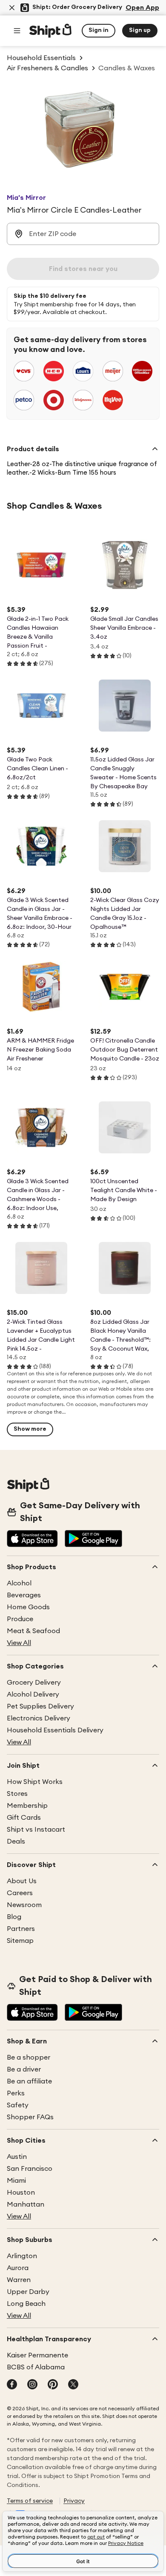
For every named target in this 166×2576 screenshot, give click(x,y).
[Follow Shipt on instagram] (32, 2385)
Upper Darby (28, 2292)
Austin (17, 2157)
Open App (142, 8)
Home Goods (28, 1607)
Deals (16, 1841)
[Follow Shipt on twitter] (73, 2385)
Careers (20, 1893)
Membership (27, 1806)
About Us (22, 1881)
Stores (17, 1794)
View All (19, 1643)
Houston (21, 2193)
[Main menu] (17, 31)
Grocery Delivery (34, 1683)
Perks (16, 2093)
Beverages (24, 1595)
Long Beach (26, 2304)
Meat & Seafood (33, 1631)
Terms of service (30, 2501)
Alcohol (19, 1583)
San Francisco (30, 2169)
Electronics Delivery (39, 1718)
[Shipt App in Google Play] (93, 1539)
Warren (19, 2280)
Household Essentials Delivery (55, 1730)
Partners (21, 1929)
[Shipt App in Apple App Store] (32, 1539)
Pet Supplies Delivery (40, 1706)
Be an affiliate (29, 2081)
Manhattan (26, 2204)
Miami (16, 2181)
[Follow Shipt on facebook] (12, 2385)
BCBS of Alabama (36, 2367)
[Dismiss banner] (12, 8)
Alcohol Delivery (33, 1694)
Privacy (74, 2501)
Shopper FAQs (30, 2117)
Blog (14, 1917)
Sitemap (20, 1941)
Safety (18, 2105)
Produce (20, 1619)
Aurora (18, 2268)
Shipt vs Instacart (36, 1830)
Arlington (22, 2256)
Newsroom (24, 1905)
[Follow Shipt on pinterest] (53, 2385)
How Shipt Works (35, 1782)
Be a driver (24, 2069)
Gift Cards (24, 1818)
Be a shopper (29, 2057)
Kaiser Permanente (37, 2355)
